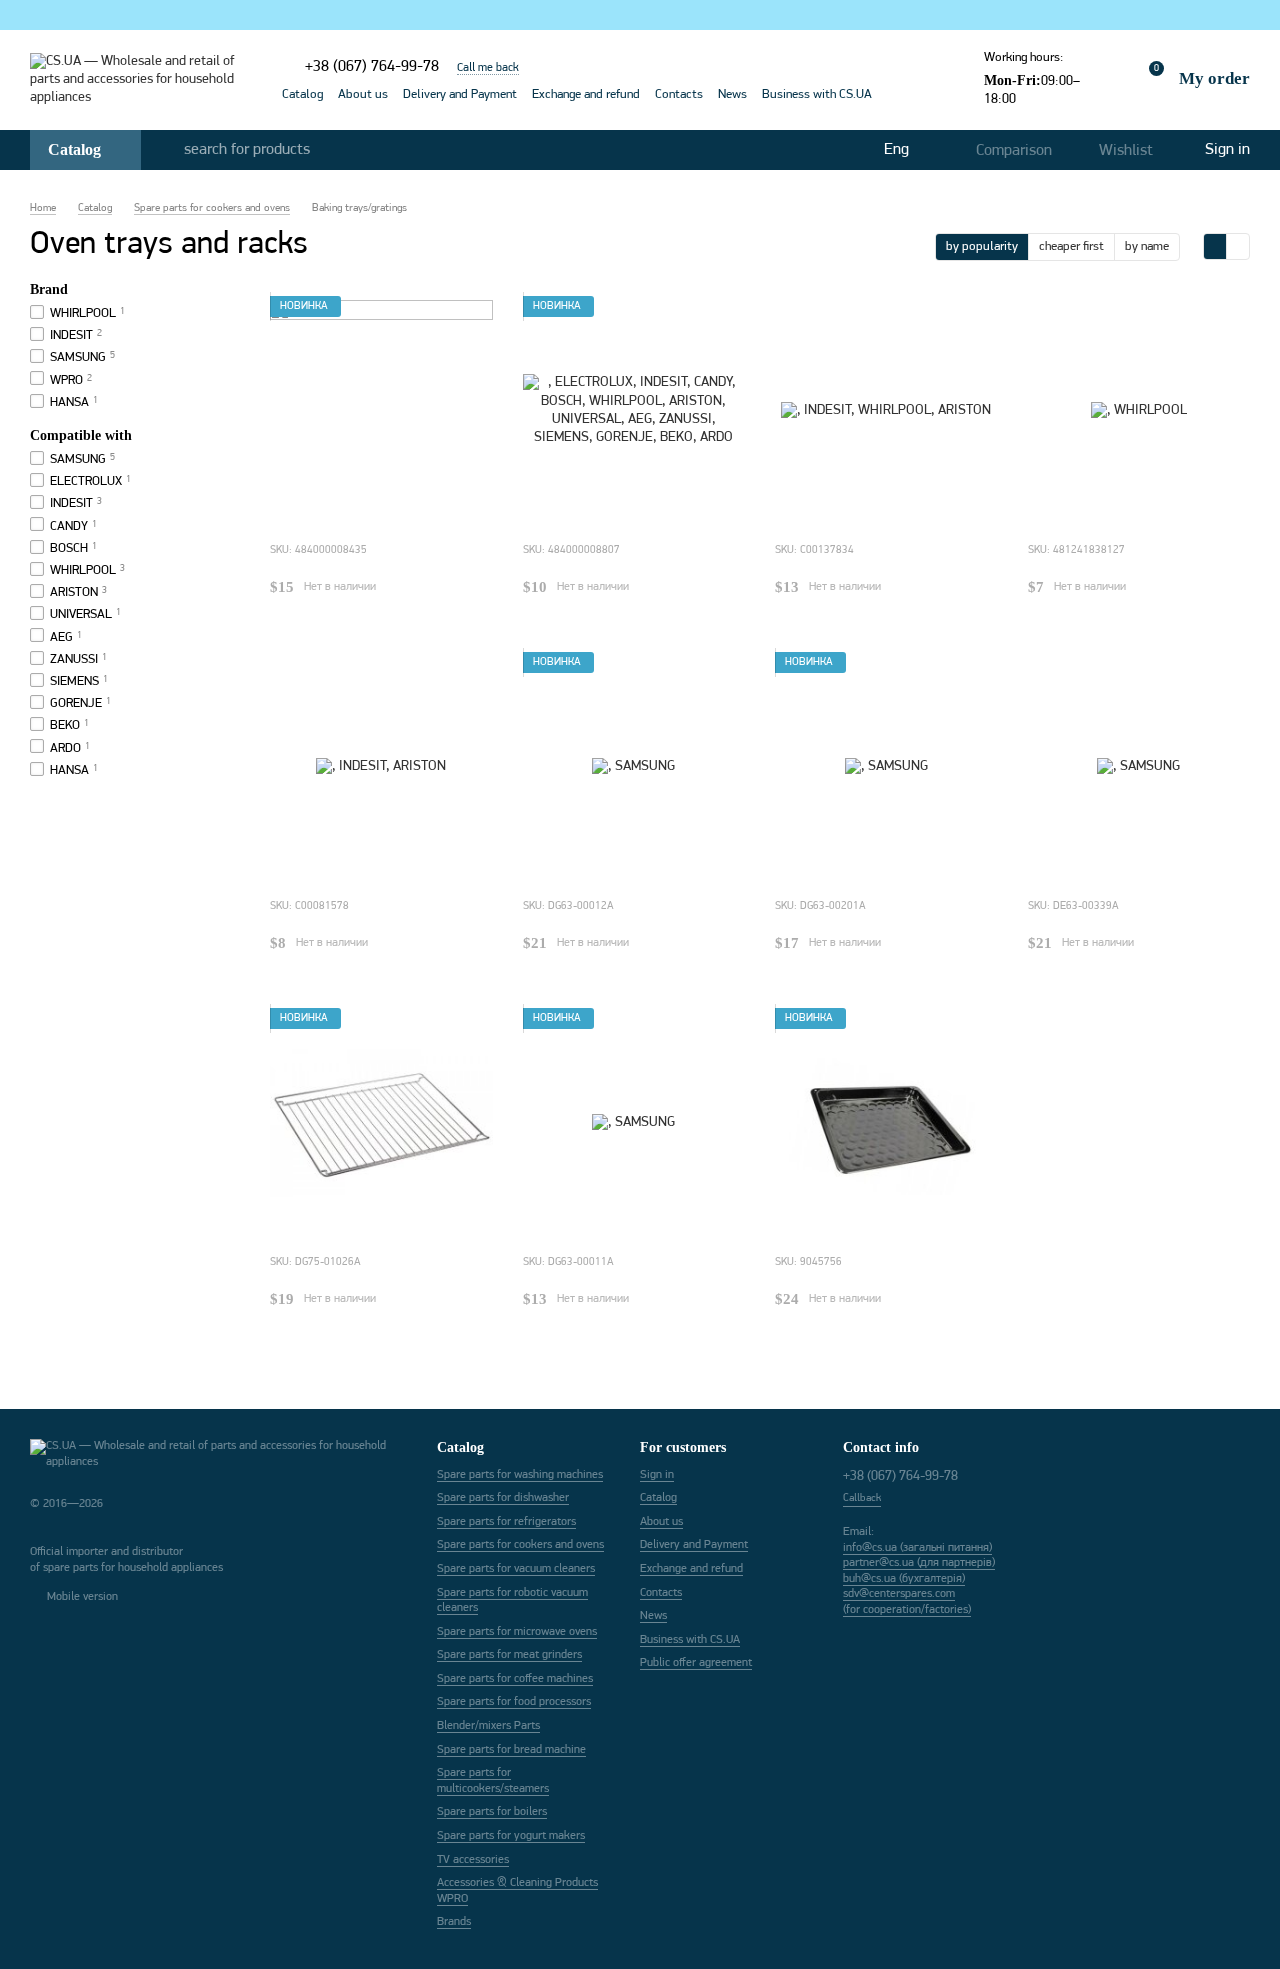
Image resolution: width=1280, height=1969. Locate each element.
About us (363, 94)
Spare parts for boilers (492, 1812)
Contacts (679, 94)
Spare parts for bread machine (511, 1750)
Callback (862, 1498)
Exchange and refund (586, 94)
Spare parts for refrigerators (506, 1522)
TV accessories (473, 1860)
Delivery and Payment (460, 94)
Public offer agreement (696, 1663)
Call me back (488, 68)
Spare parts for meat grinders (509, 1655)
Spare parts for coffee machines (515, 1679)
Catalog (302, 94)
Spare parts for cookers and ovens (520, 1545)
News (732, 94)
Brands (454, 1922)
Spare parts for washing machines (520, 1475)
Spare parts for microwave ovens (517, 1632)
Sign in (657, 1475)
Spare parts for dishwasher (503, 1498)
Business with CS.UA (817, 94)
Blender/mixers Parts (488, 1726)
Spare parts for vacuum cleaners (516, 1569)
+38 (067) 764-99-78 (372, 67)
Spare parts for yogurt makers (511, 1836)
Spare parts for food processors (514, 1702)
